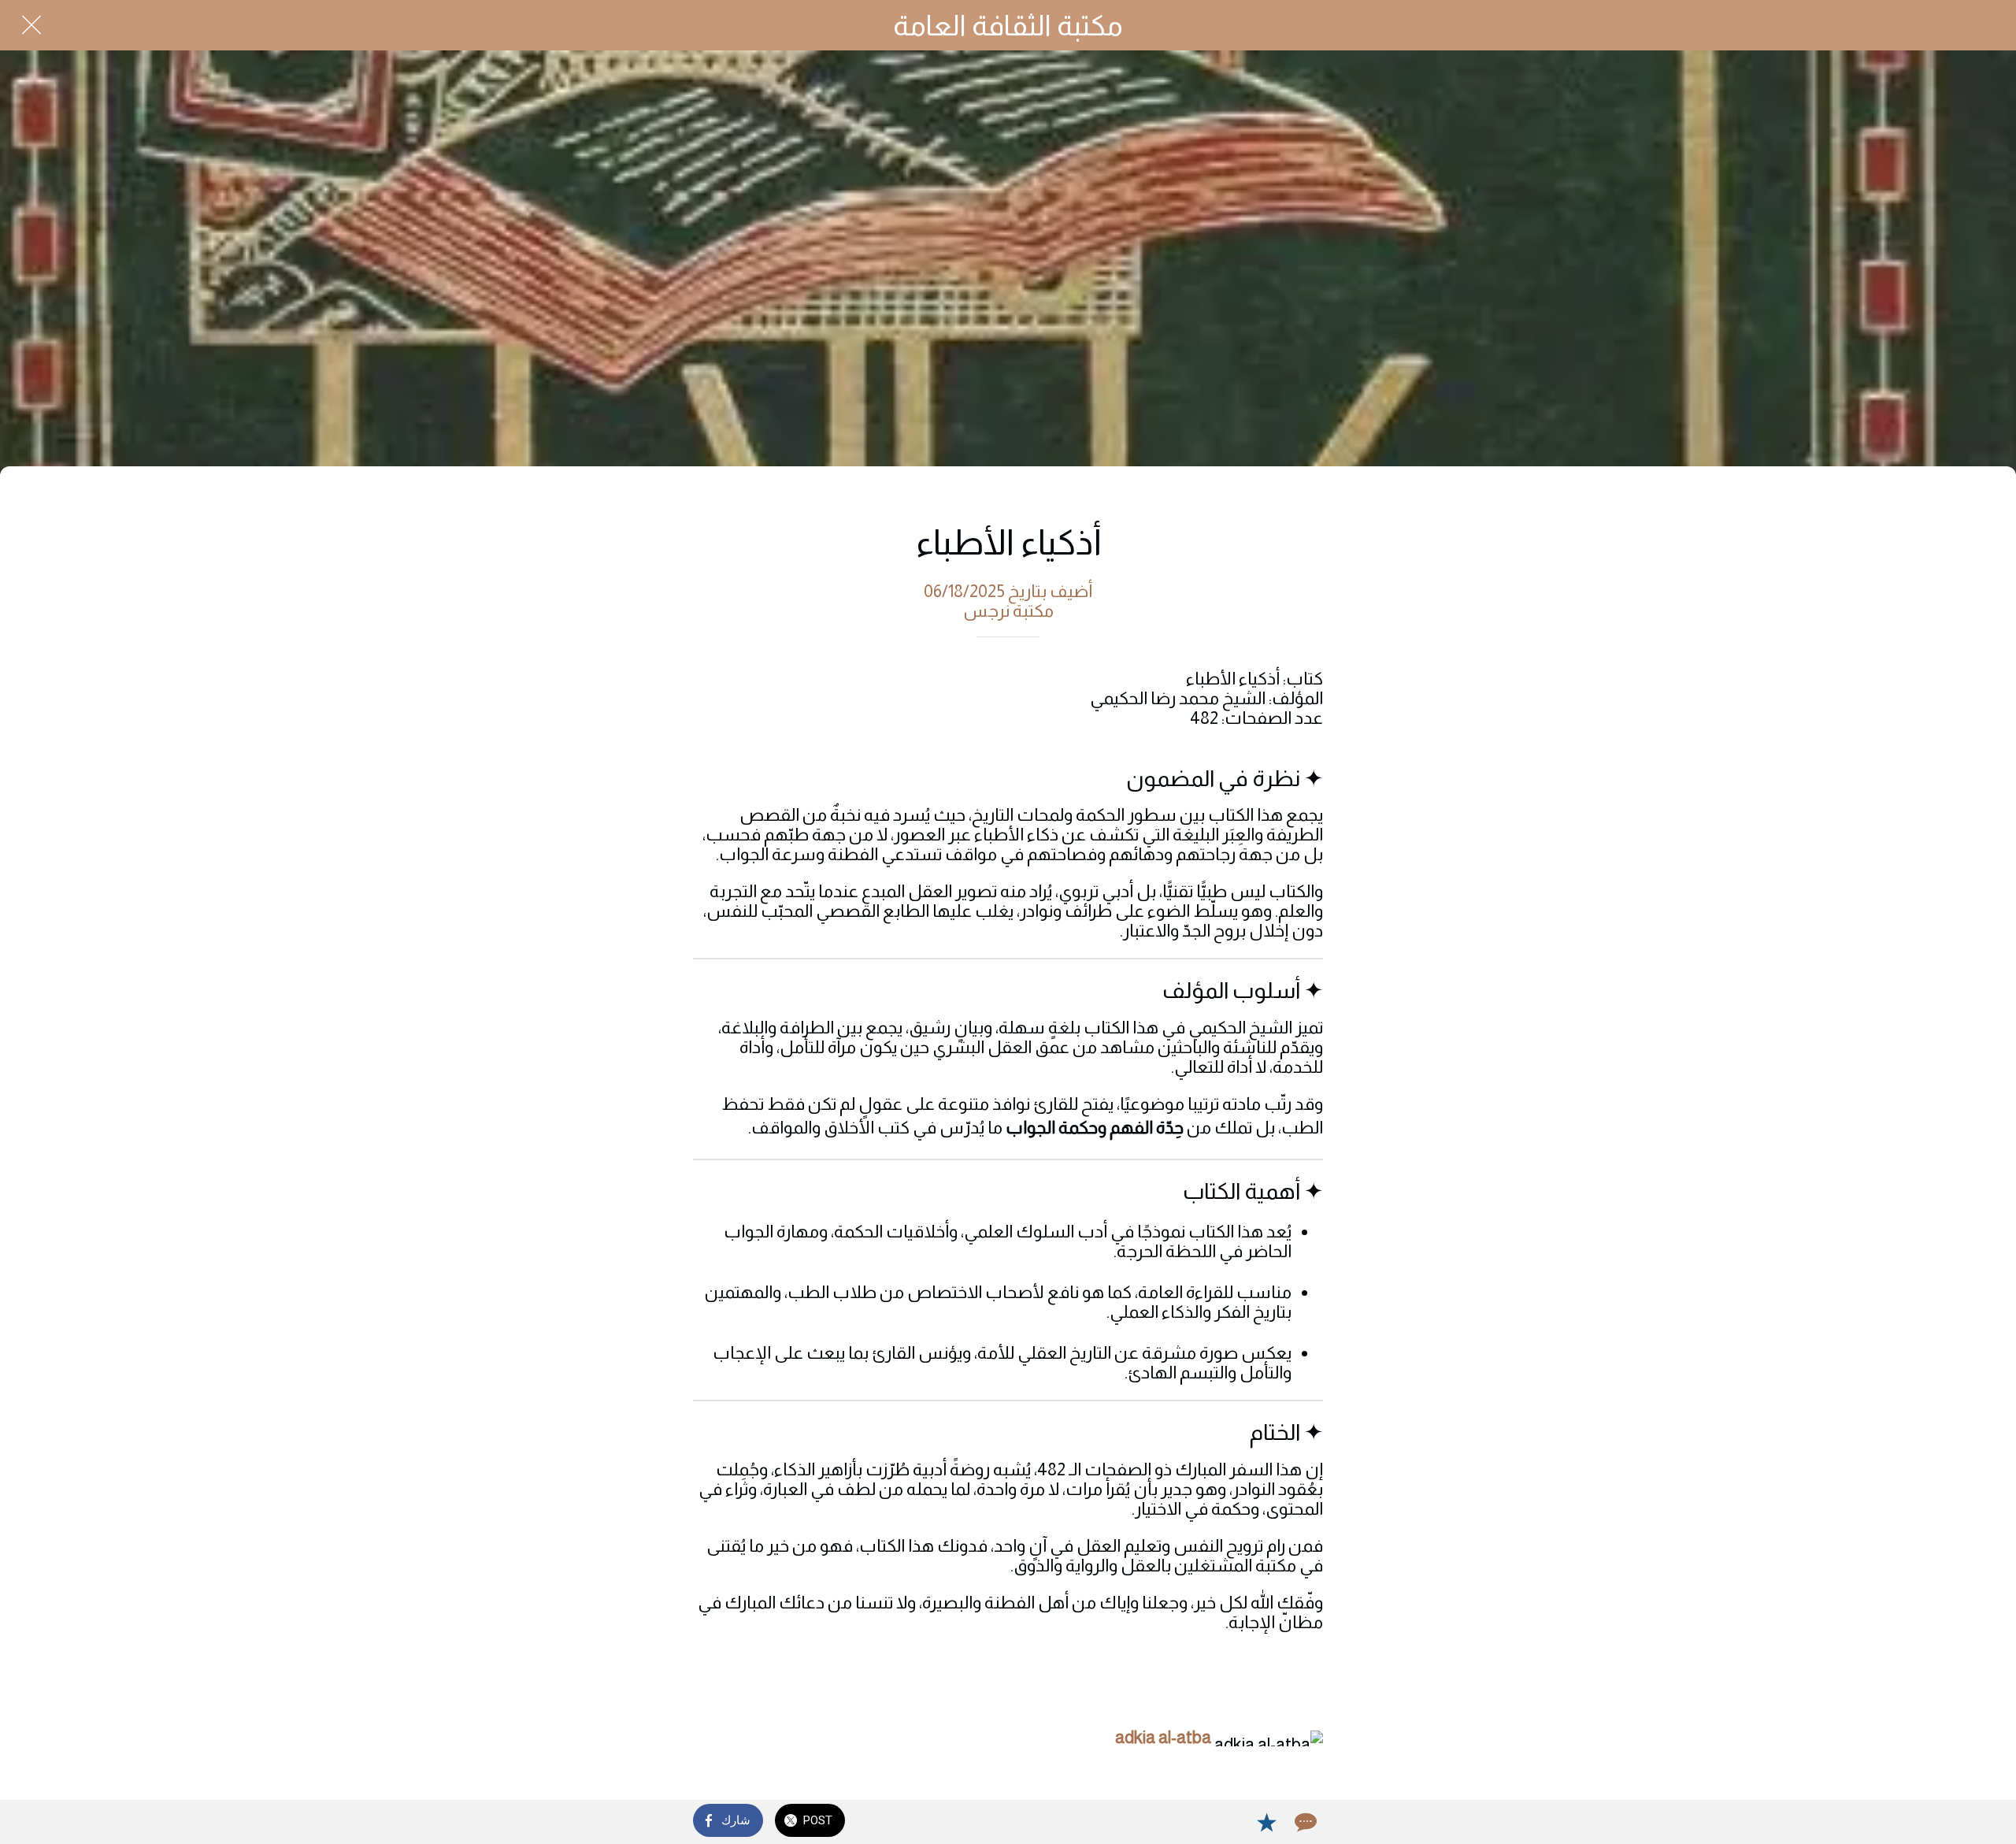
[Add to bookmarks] (1266, 1822)
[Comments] (1304, 1822)
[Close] (31, 25)
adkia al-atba (1163, 1737)
